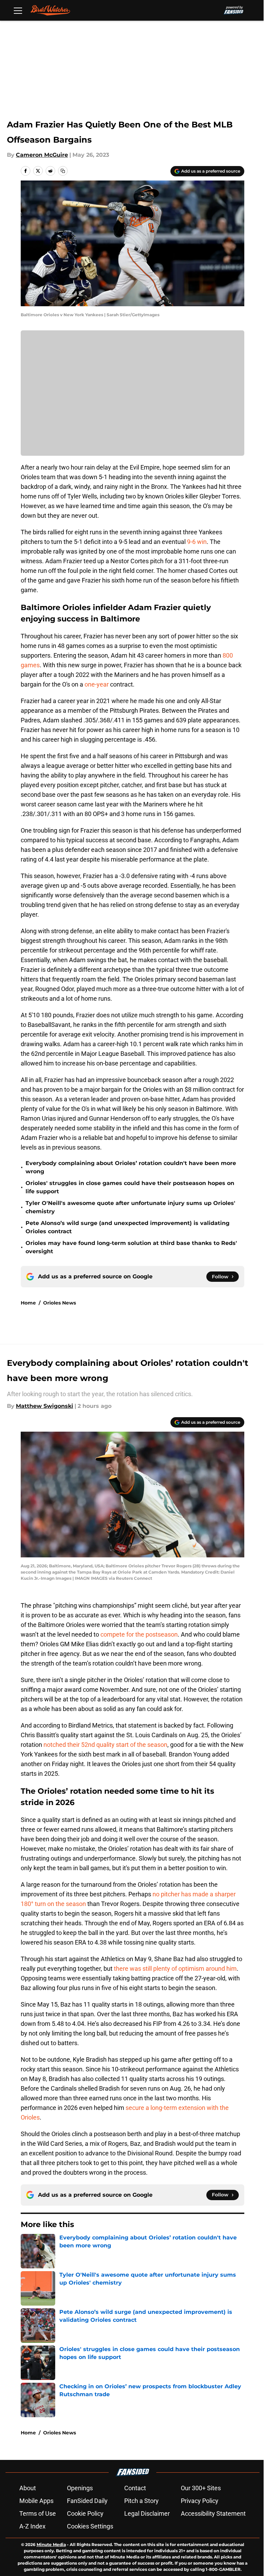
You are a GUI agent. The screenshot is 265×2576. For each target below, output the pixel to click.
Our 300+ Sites (201, 2488)
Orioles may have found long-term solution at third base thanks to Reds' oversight (131, 1247)
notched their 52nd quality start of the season (105, 1745)
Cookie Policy (85, 2513)
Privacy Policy (200, 2501)
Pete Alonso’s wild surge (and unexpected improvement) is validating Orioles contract (127, 1227)
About (28, 2488)
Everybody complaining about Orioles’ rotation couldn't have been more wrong (131, 1167)
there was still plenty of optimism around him (175, 1969)
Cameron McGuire (42, 155)
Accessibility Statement (213, 2513)
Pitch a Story (141, 2501)
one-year (97, 684)
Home (28, 1303)
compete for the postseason (139, 1634)
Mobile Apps (36, 2501)
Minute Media (51, 2544)
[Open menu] (18, 10)
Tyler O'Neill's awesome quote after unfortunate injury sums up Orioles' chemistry (130, 1207)
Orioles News (60, 1303)
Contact (135, 2488)
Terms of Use (38, 2513)
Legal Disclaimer (147, 2513)
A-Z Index (32, 2526)
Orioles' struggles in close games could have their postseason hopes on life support (130, 1187)
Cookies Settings (90, 2526)
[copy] (63, 171)
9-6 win (197, 542)
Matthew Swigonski (45, 1406)
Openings (80, 2488)
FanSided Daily (87, 2501)
